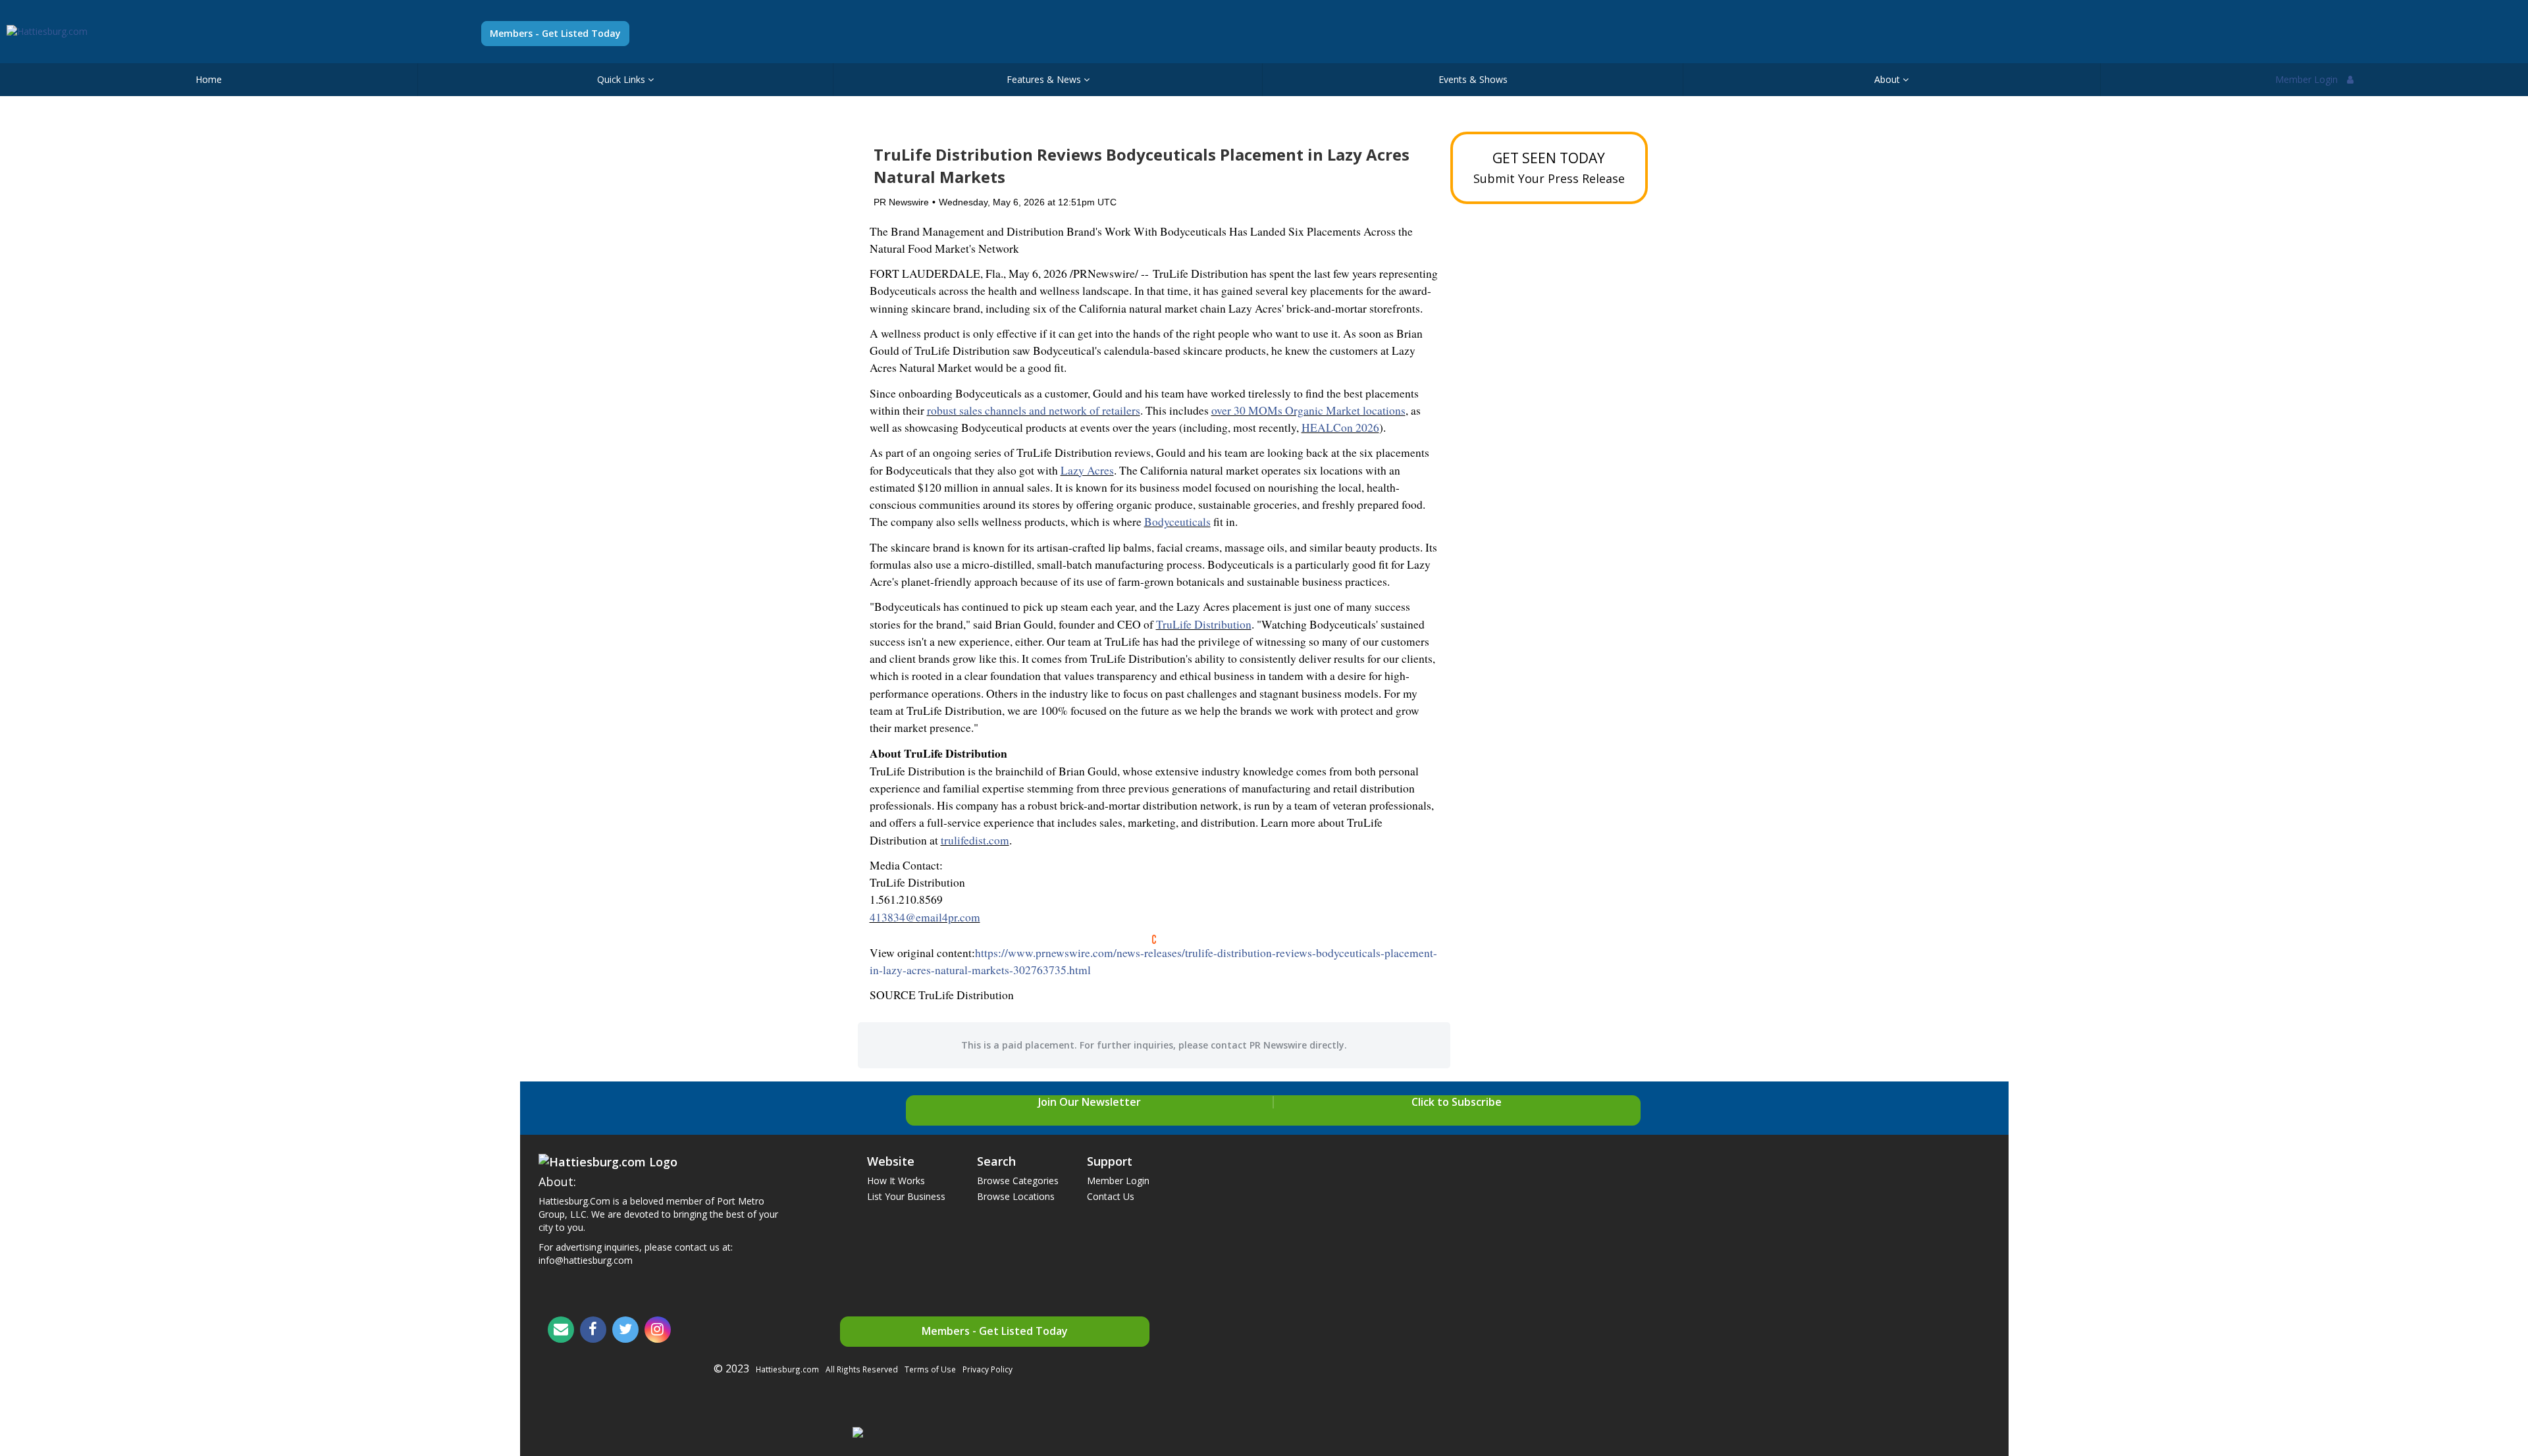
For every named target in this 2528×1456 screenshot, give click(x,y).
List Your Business (906, 1196)
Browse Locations (1016, 1196)
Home (209, 79)
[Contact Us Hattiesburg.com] (561, 1330)
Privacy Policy (987, 1369)
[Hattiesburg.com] (47, 31)
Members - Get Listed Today (555, 33)
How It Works (896, 1181)
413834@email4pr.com (925, 917)
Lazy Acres (1087, 470)
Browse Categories (1018, 1181)
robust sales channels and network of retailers (1034, 410)
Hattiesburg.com (787, 1369)
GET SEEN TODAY (1549, 168)
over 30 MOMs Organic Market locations (1308, 410)
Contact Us (1111, 1196)
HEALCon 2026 (1340, 428)
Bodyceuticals (1177, 522)
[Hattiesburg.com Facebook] (593, 1330)
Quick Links (622, 79)
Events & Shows (1473, 79)
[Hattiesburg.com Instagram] (658, 1330)
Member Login (2308, 79)
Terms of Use (930, 1369)
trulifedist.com (975, 840)
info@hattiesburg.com (586, 1260)
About (1888, 79)
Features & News (1045, 79)
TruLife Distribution (1204, 624)
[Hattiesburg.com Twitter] (625, 1330)
